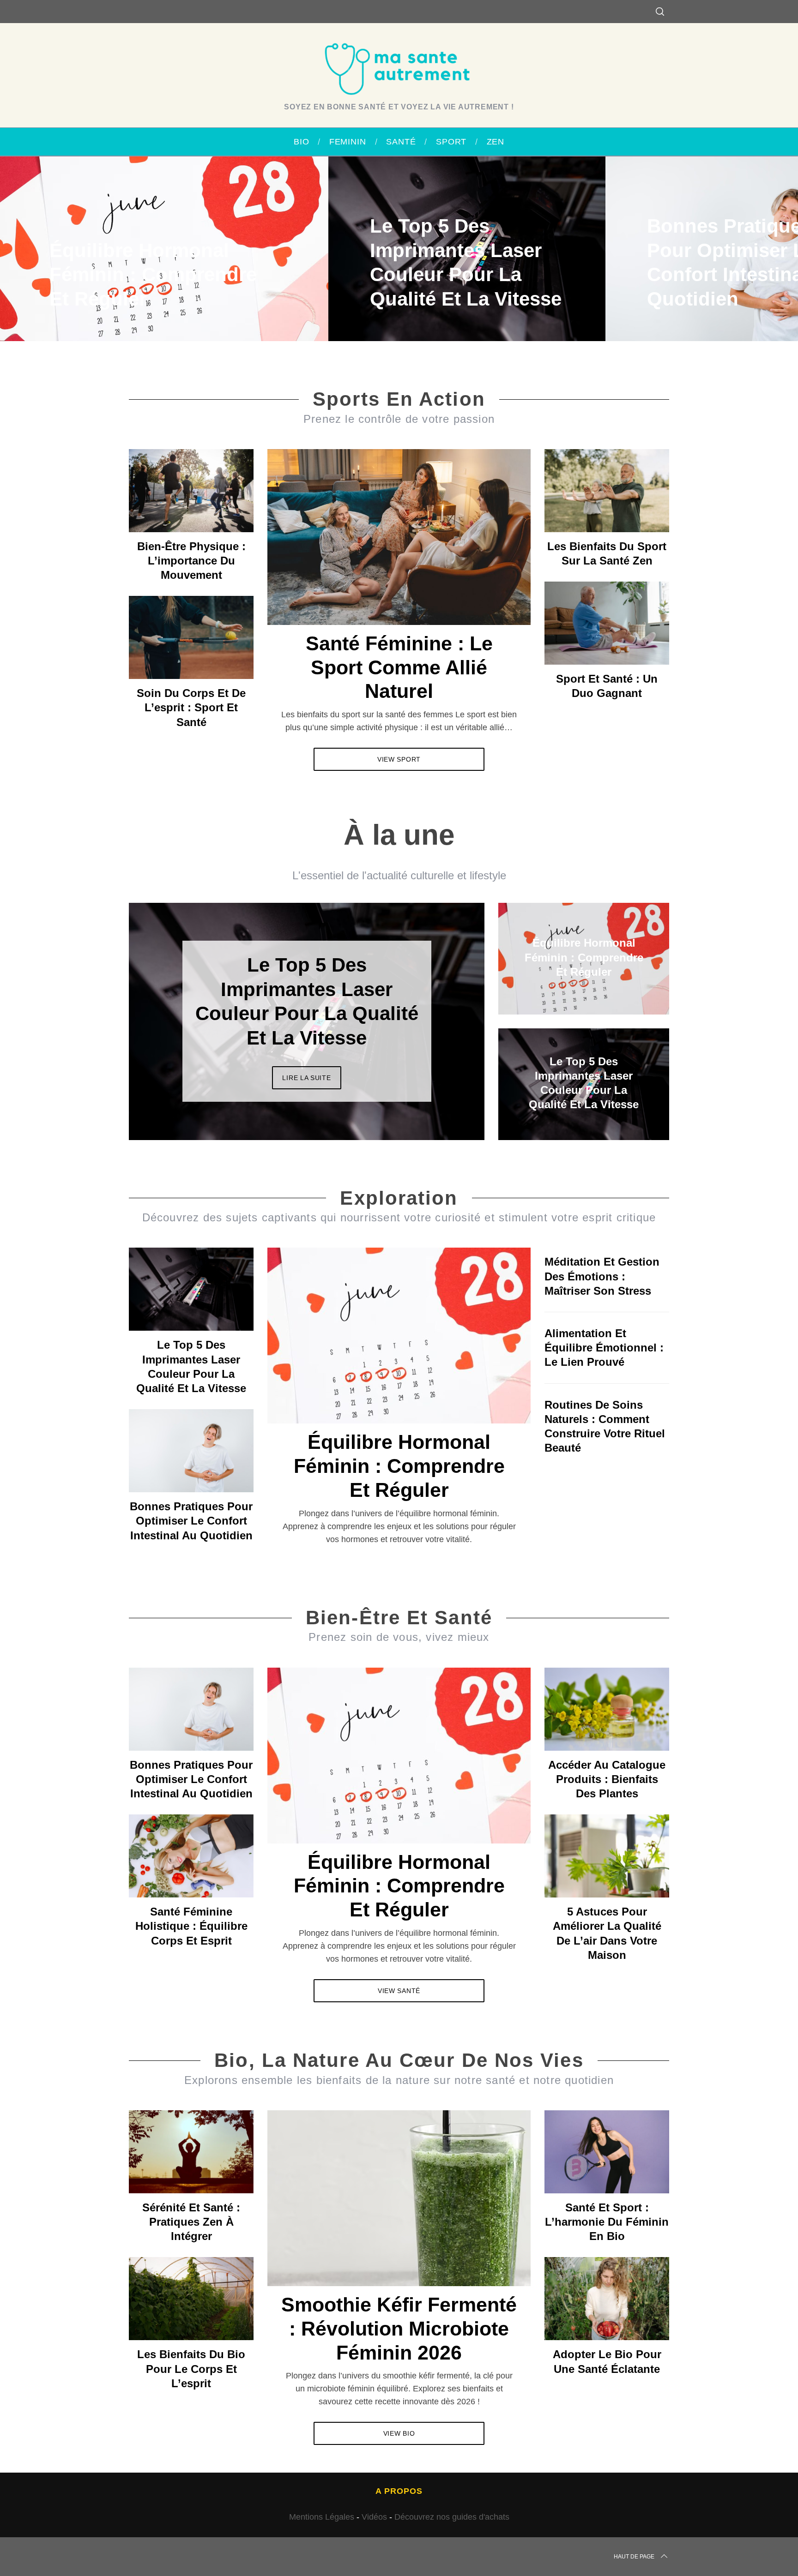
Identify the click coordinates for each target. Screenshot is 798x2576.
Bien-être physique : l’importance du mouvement (191, 561)
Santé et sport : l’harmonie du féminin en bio (607, 2222)
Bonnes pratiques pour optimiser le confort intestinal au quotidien (191, 1521)
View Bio (399, 2433)
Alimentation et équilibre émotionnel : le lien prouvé (604, 1348)
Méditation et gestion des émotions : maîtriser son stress (602, 1276)
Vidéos (374, 2517)
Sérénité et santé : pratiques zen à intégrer (191, 2222)
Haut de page (634, 2557)
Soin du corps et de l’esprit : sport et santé (191, 707)
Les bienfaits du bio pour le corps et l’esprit (191, 2369)
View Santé (399, 1991)
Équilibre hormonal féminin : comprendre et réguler (399, 1466)
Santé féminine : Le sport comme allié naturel (399, 667)
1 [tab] (739, 243)
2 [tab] (446, 1015)
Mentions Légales (322, 2517)
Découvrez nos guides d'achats (452, 2517)
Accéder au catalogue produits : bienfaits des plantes (607, 1779)
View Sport (399, 759)
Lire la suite (306, 1078)
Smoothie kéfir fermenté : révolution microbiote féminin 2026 (399, 2329)
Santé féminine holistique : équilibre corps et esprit (191, 1926)
